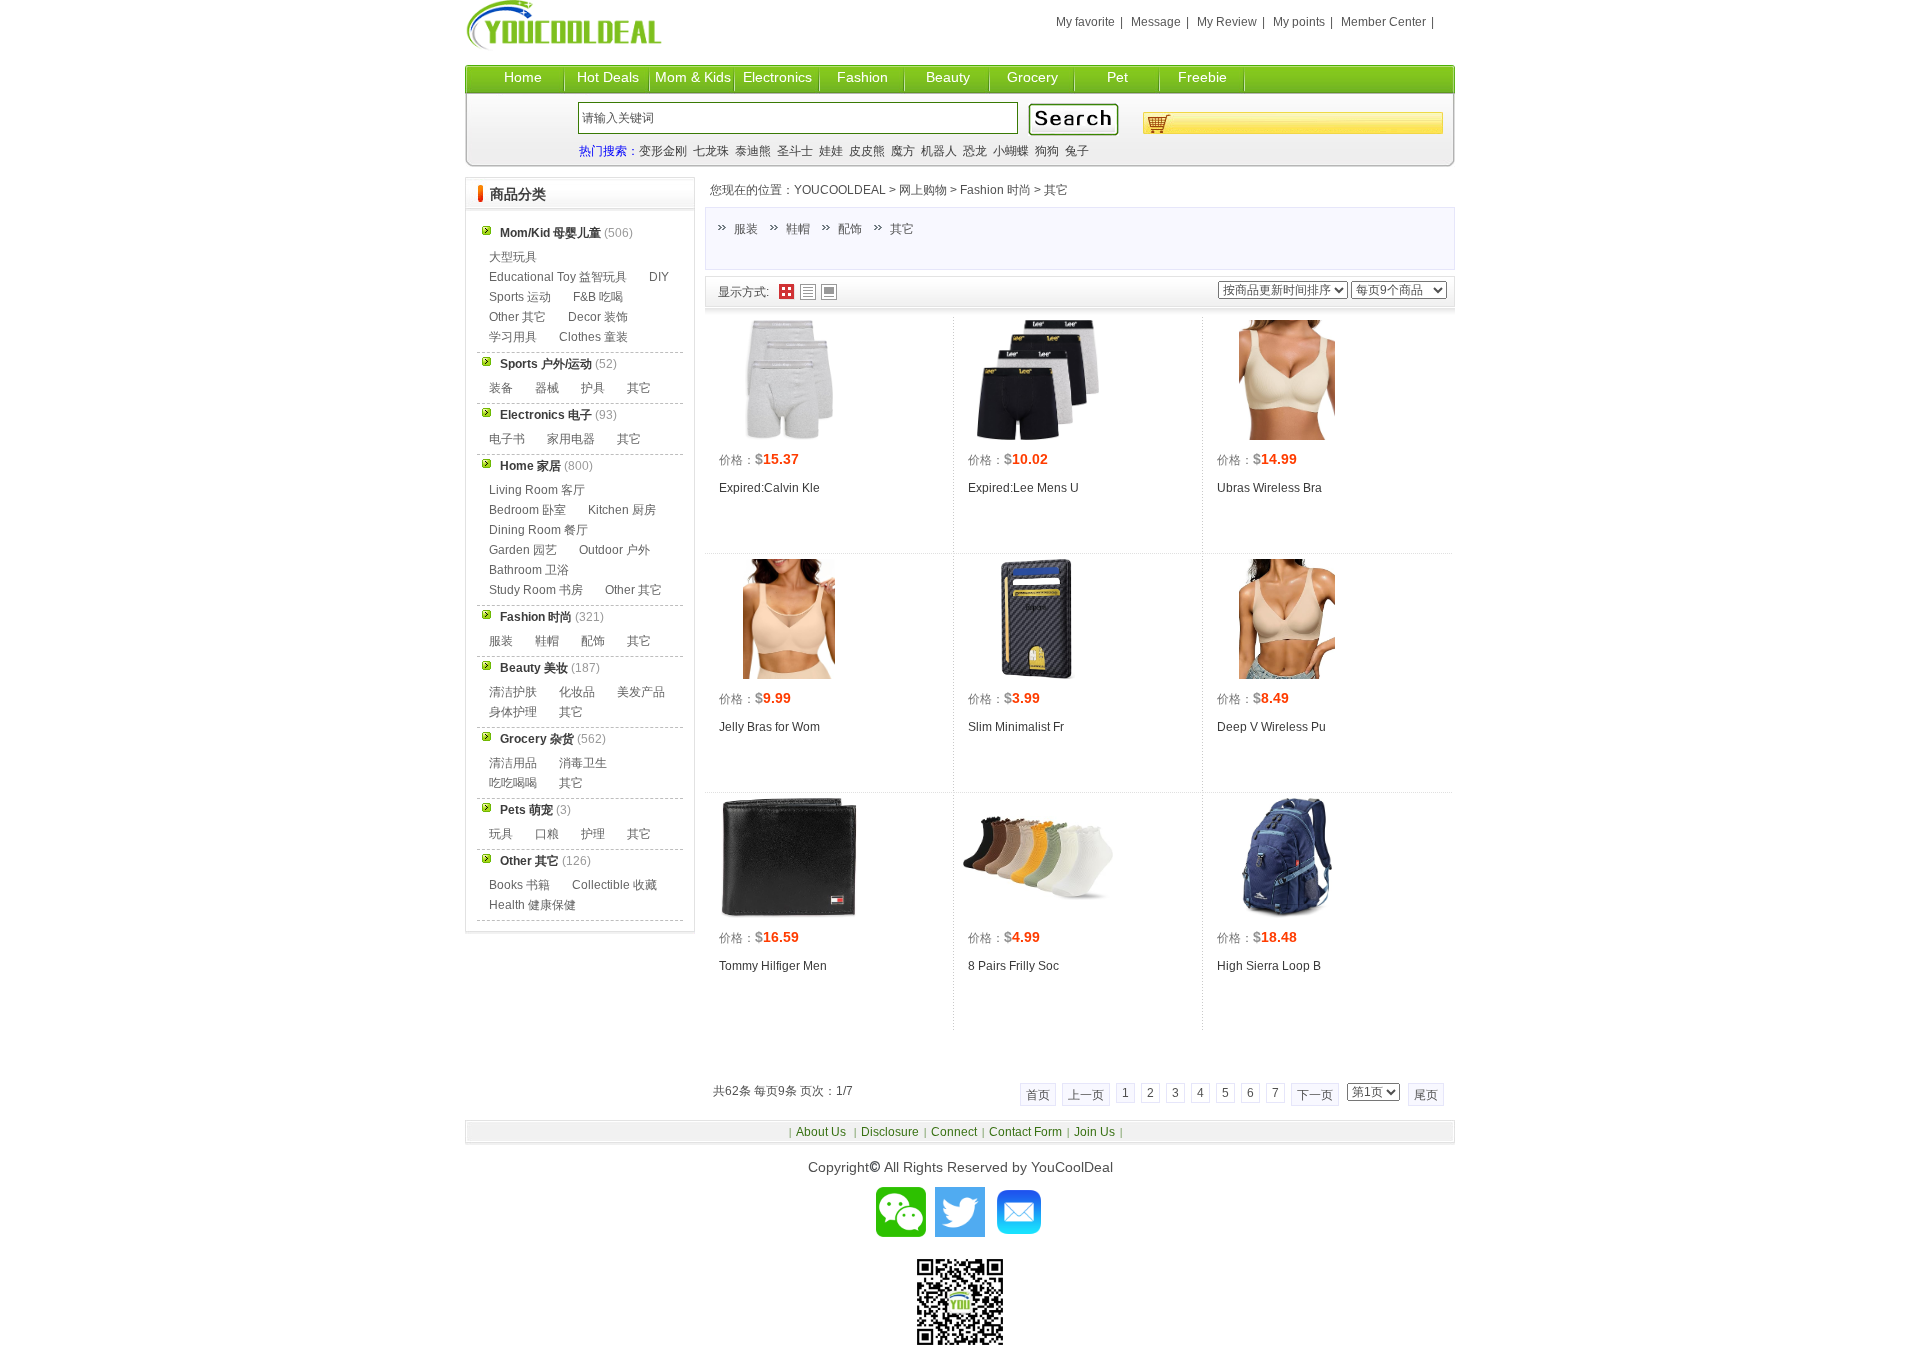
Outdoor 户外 (614, 550)
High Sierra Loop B (1269, 966)
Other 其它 (517, 317)
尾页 (1426, 1095)
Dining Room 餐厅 (538, 530)
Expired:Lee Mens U (1023, 488)
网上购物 (923, 190)
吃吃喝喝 (513, 783)
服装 (746, 229)
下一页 (1315, 1095)
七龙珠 (711, 151)
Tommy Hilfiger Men (773, 966)
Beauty (948, 77)
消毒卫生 (583, 763)
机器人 (939, 151)
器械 (547, 388)
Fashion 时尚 (995, 190)
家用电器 (571, 439)
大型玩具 (513, 257)
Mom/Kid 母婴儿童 (550, 233)
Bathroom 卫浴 (529, 570)
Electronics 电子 (546, 415)
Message (1156, 22)
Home (523, 77)
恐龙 (975, 151)
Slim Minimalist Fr (1016, 727)
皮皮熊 (867, 151)
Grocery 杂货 (537, 739)
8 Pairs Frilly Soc (1013, 966)
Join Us (1094, 1132)
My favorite (1085, 22)
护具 (593, 388)
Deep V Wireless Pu (1271, 727)
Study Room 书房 (536, 590)
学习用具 (513, 337)
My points (1299, 22)
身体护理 (513, 712)
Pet (1117, 77)
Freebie (1202, 77)
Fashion (862, 77)
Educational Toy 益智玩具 (558, 277)
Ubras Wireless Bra (1269, 488)
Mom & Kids (693, 77)
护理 (593, 834)
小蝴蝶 (1011, 151)
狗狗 (1047, 151)
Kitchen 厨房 (622, 510)
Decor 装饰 (598, 317)
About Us (822, 1132)
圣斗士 (795, 151)
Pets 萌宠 (526, 810)
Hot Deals (608, 77)
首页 (1038, 1095)
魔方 (903, 151)
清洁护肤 (513, 692)
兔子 (1077, 151)
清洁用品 (513, 763)
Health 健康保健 (532, 905)
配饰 (850, 229)
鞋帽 (798, 229)
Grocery (1032, 77)
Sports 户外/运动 (546, 364)
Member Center (1383, 22)
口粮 (547, 834)
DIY (659, 277)
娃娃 (831, 151)
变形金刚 (663, 151)
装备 (501, 388)
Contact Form (1025, 1132)
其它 (1056, 190)
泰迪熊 (753, 151)
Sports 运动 (520, 297)
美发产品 (641, 692)
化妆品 (577, 692)
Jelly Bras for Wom (769, 727)
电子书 (507, 439)
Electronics (777, 77)
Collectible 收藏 (614, 885)
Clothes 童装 (593, 337)
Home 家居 (530, 466)
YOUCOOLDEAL (840, 190)
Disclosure (890, 1132)
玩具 (501, 834)
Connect (954, 1132)
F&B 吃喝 (598, 297)
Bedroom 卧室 (527, 510)
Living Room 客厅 (537, 490)
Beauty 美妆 (534, 668)
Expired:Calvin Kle (769, 488)
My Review (1227, 22)
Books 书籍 (519, 885)
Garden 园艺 (523, 550)
